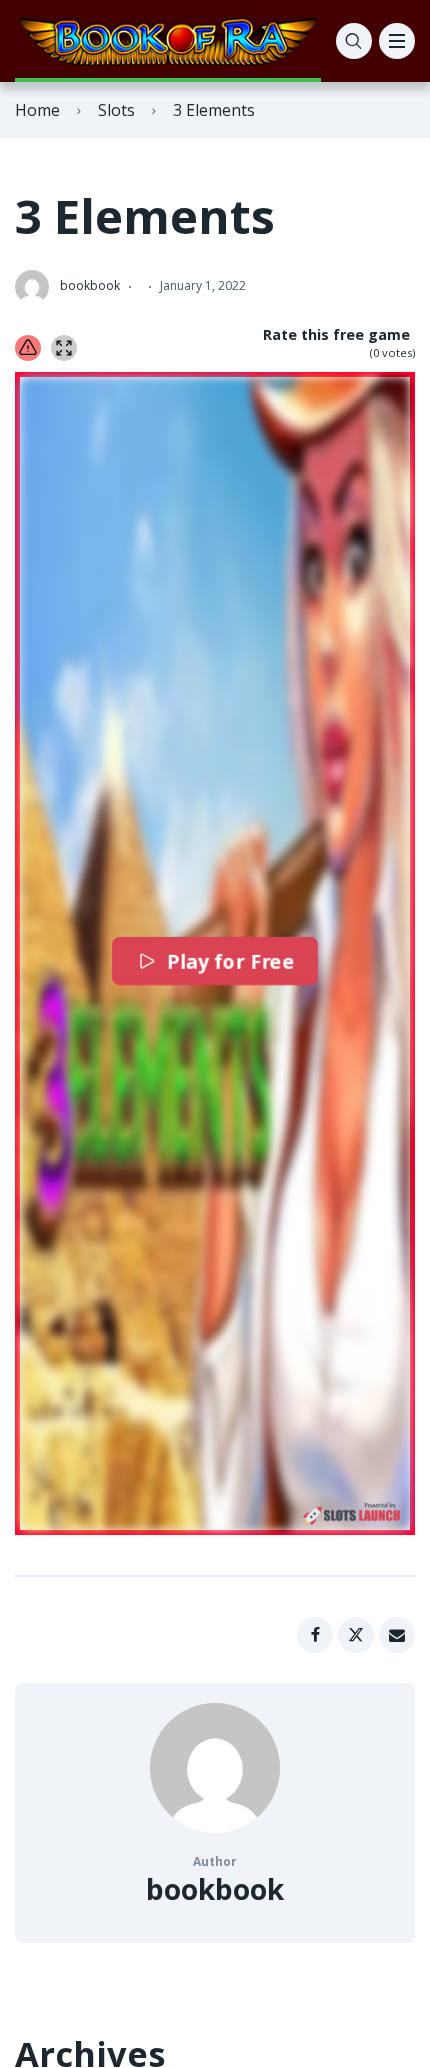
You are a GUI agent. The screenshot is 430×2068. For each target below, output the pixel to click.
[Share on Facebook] (315, 1635)
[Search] (354, 41)
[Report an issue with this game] (28, 348)
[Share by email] (397, 1635)
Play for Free (231, 961)
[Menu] (397, 41)
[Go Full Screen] (64, 348)
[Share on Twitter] (356, 1635)
